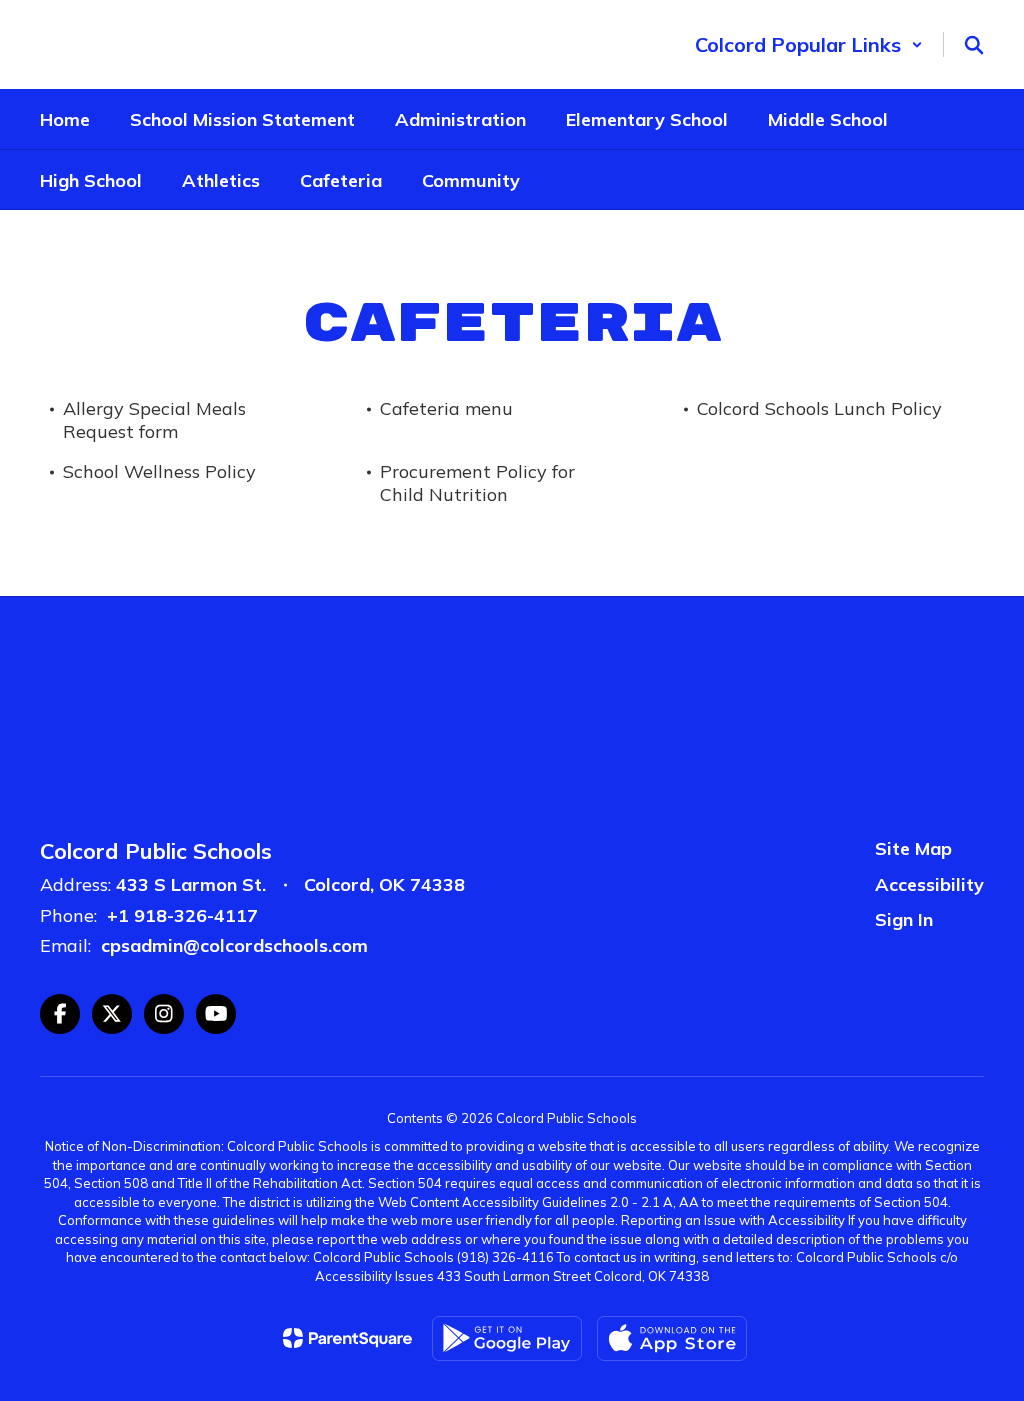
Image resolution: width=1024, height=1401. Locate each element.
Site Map (913, 848)
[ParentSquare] (347, 1338)
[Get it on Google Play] (507, 1338)
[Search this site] (974, 45)
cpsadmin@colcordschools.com (234, 945)
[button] (809, 44)
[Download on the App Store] (672, 1338)
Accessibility (929, 884)
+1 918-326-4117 (182, 915)
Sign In (904, 919)
